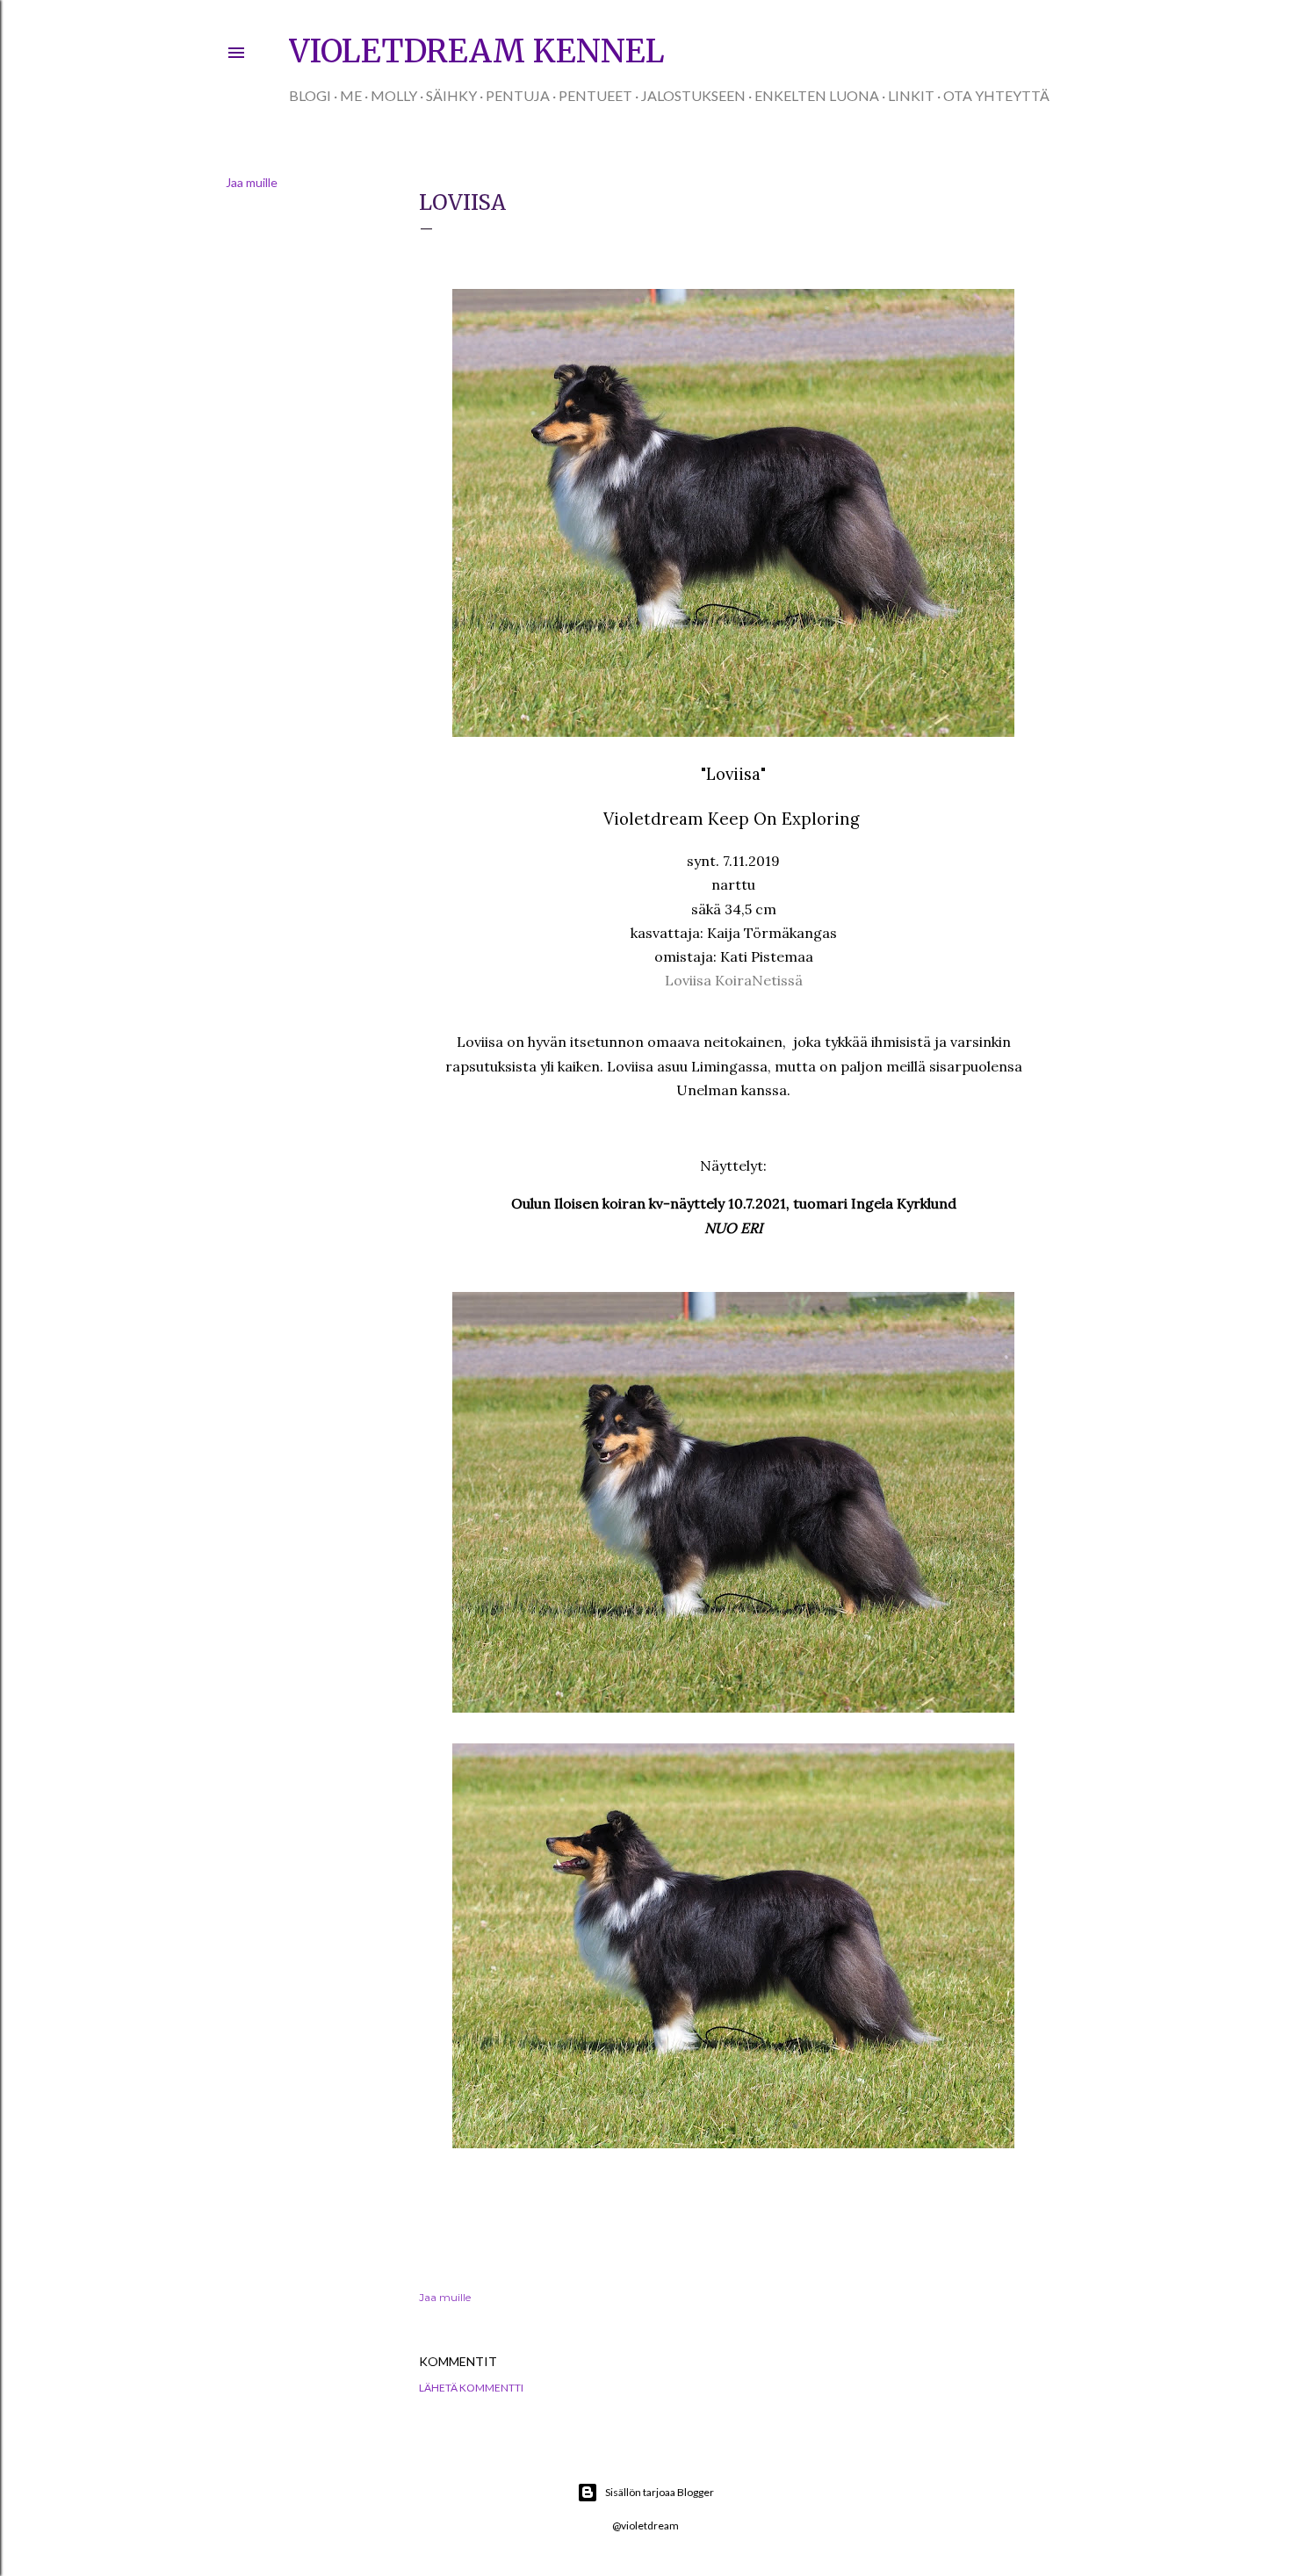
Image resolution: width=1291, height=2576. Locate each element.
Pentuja (518, 95)
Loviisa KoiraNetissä (734, 980)
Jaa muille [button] (252, 182)
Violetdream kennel (477, 51)
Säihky (451, 95)
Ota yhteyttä (996, 95)
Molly (394, 95)
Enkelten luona (817, 95)
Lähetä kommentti (471, 2388)
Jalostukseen (693, 95)
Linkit (911, 95)
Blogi (310, 95)
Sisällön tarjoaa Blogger (660, 2492)
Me (351, 95)
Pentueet (595, 95)
